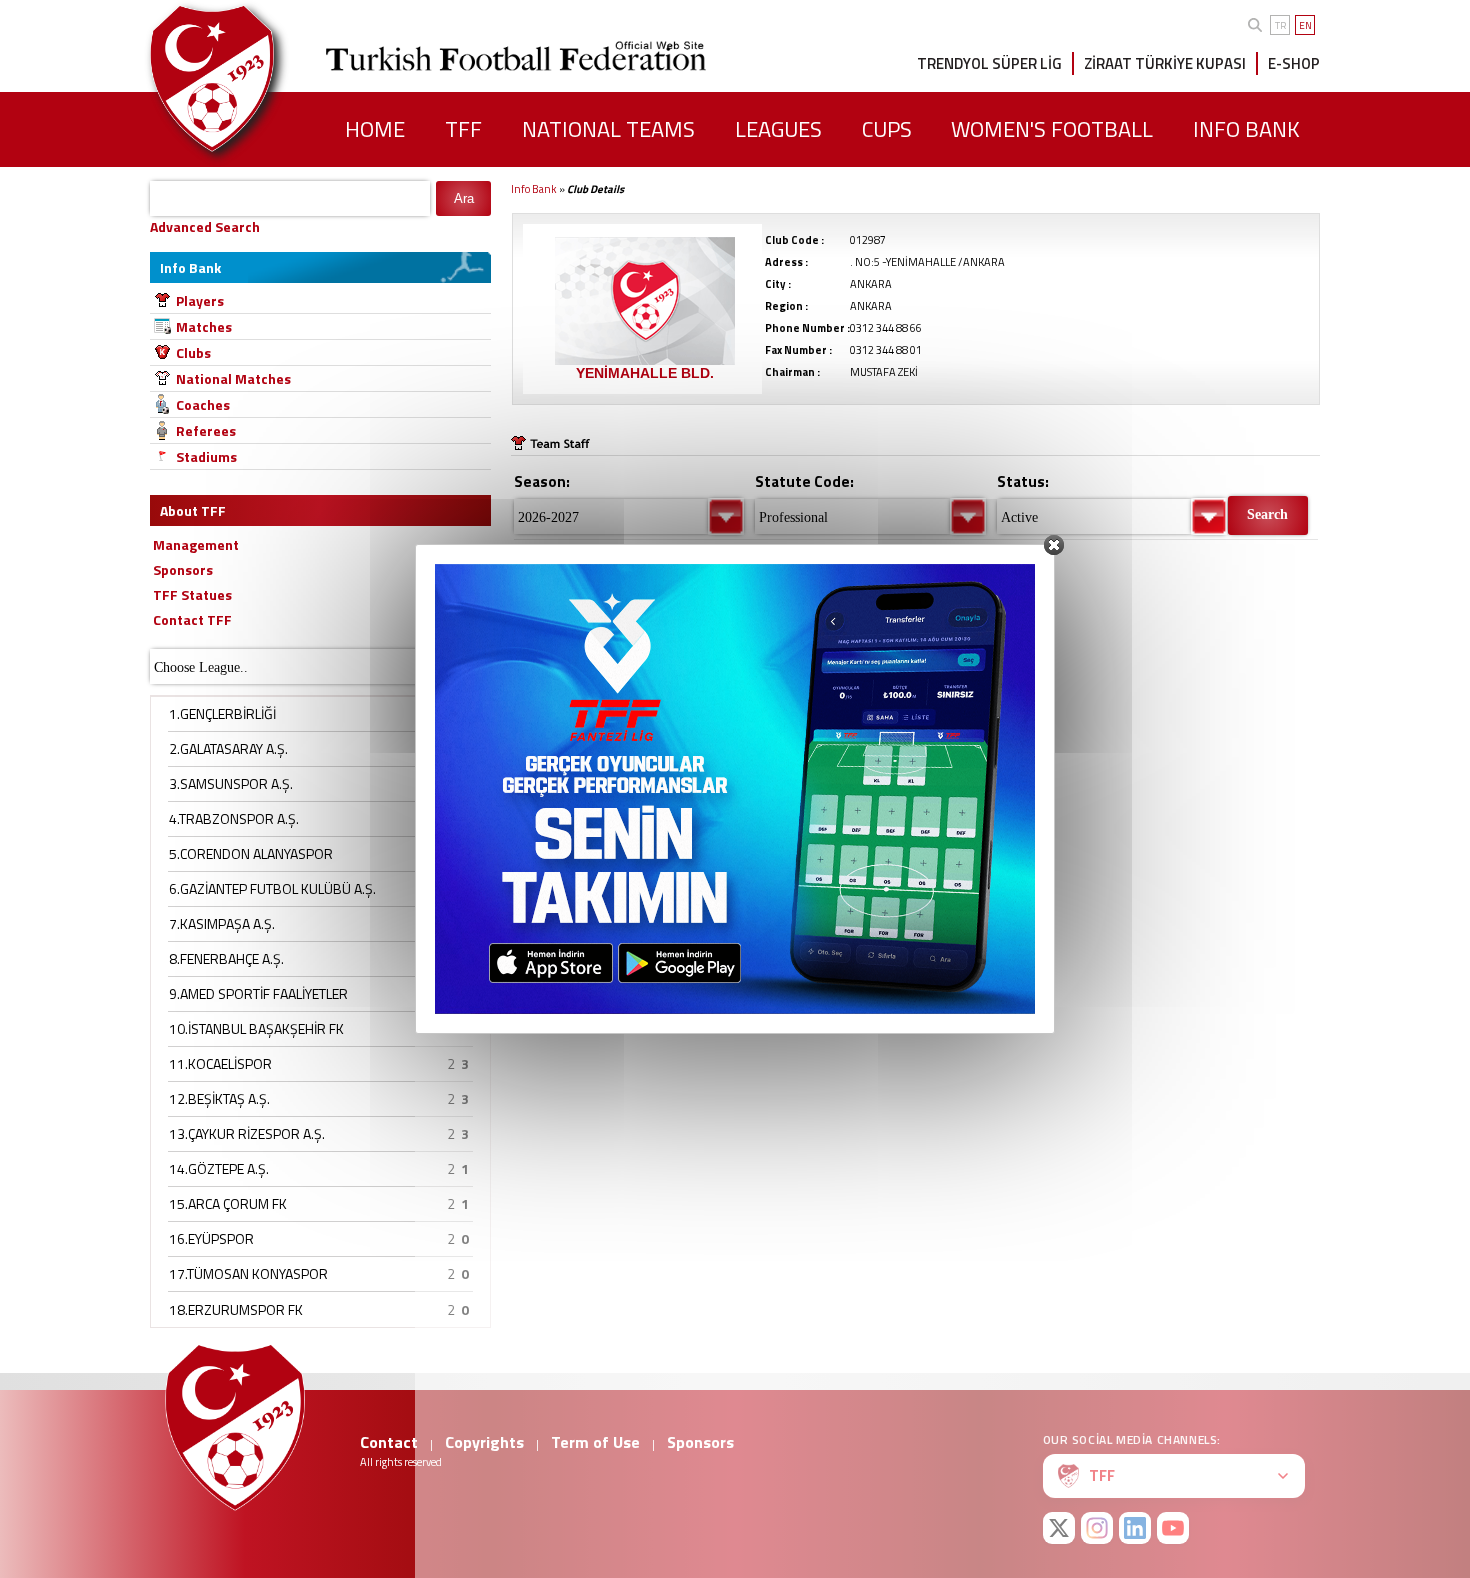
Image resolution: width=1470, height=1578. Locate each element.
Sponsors (700, 1442)
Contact (389, 1442)
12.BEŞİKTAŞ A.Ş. (219, 1098)
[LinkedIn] (1135, 1528)
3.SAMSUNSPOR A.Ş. (231, 783)
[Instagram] (1097, 1528)
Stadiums (206, 456)
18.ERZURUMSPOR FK (236, 1309)
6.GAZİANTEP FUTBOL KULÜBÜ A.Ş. (272, 888)
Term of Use (595, 1442)
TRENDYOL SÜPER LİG (989, 63)
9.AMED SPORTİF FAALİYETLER (258, 993)
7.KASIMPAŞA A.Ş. (222, 923)
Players (200, 300)
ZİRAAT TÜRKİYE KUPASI (1165, 63)
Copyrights (484, 1442)
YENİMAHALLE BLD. (645, 373)
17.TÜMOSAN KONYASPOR (248, 1273)
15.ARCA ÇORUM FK (228, 1203)
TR (1280, 25)
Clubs (193, 352)
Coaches (203, 404)
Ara (464, 198)
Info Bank (534, 189)
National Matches (233, 378)
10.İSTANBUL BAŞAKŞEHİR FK (256, 1028)
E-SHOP (1294, 63)
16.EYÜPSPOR (211, 1238)
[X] (1059, 1528)
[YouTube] (1173, 1528)
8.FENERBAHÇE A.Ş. (226, 958)
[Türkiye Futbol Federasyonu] (245, 78)
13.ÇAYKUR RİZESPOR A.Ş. (247, 1133)
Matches (204, 326)
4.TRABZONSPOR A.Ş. (234, 818)
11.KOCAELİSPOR (220, 1063)
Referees (206, 430)
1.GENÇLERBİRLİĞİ (222, 713)
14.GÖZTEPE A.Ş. (219, 1168)
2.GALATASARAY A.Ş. (228, 748)
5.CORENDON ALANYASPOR (251, 853)
